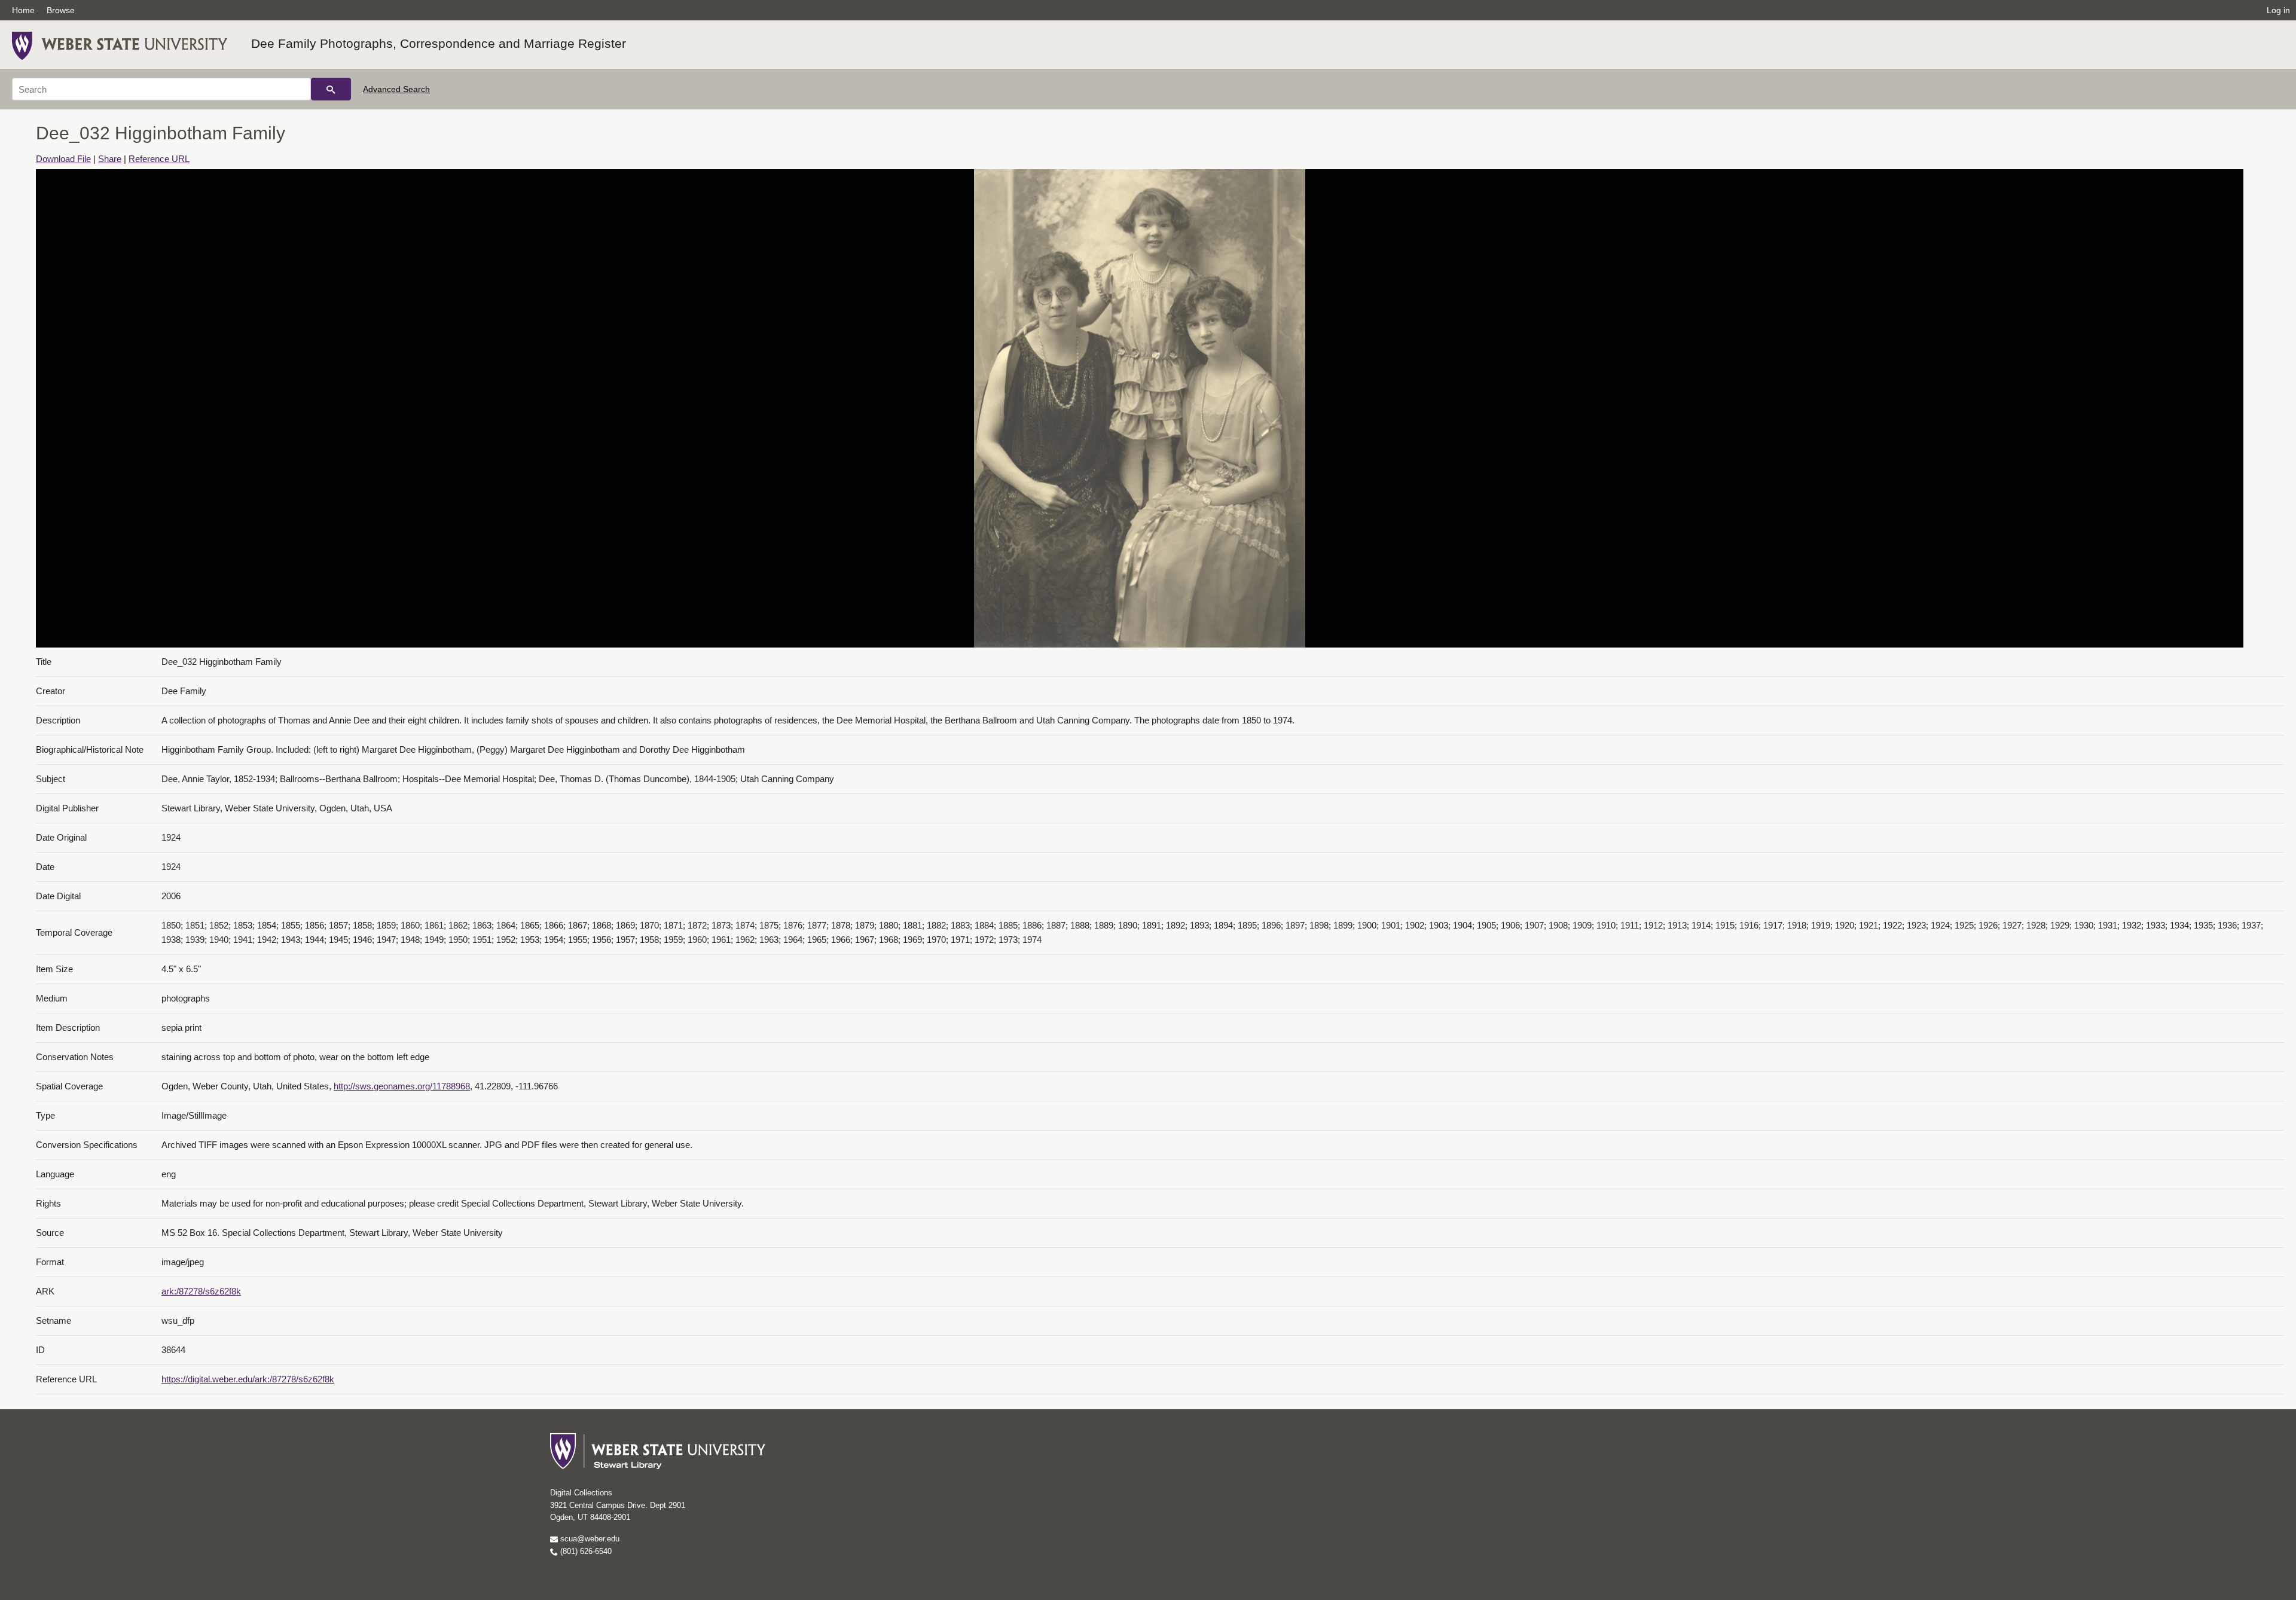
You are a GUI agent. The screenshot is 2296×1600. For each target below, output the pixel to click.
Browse (61, 10)
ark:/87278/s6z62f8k (201, 1291)
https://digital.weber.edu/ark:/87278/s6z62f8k (248, 1379)
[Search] (331, 89)
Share (110, 159)
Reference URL (159, 159)
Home (23, 10)
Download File (63, 159)
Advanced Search (396, 89)
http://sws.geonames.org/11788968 (402, 1086)
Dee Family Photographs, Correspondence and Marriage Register (439, 43)
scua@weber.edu (589, 1539)
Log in (2278, 10)
